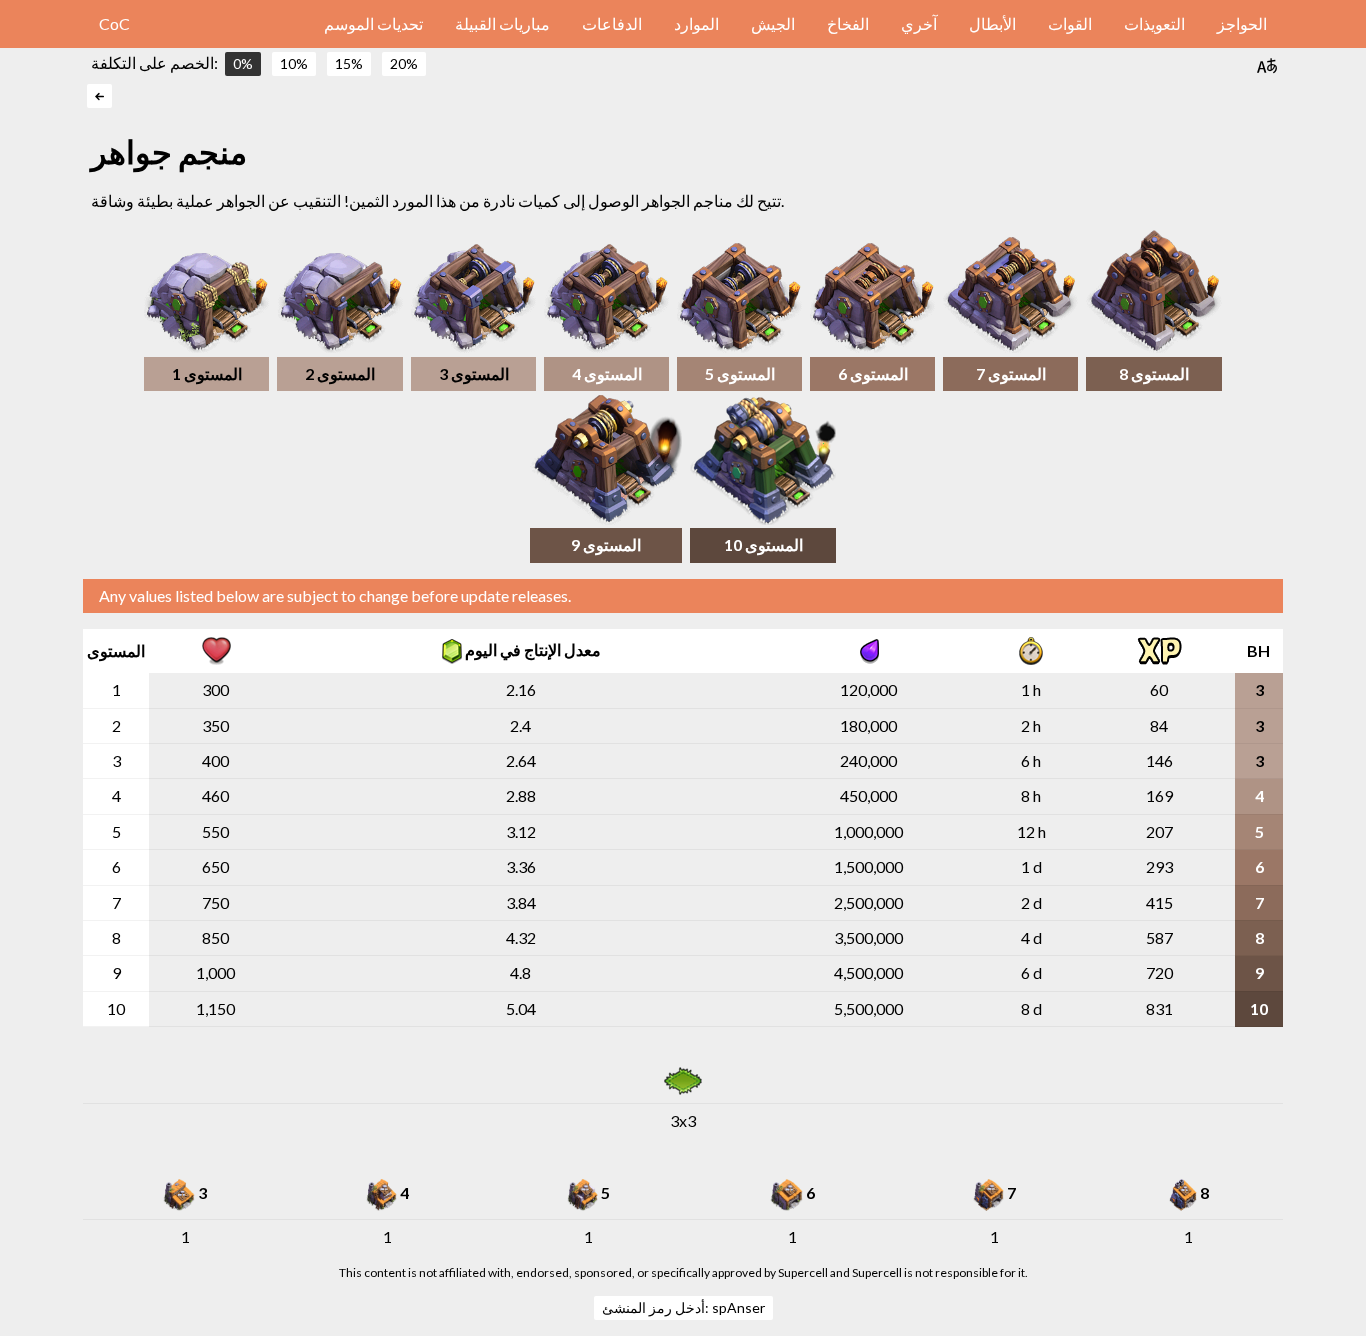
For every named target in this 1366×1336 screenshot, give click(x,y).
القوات (1070, 23)
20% (404, 63)
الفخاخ (848, 23)
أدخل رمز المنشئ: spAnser (683, 1307)
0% (243, 63)
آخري (919, 23)
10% (294, 63)
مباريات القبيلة (502, 23)
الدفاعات (612, 23)
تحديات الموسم (373, 23)
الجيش (773, 23)
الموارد (696, 23)
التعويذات (1154, 23)
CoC (114, 23)
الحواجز (1242, 23)
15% (349, 63)
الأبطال (992, 23)
